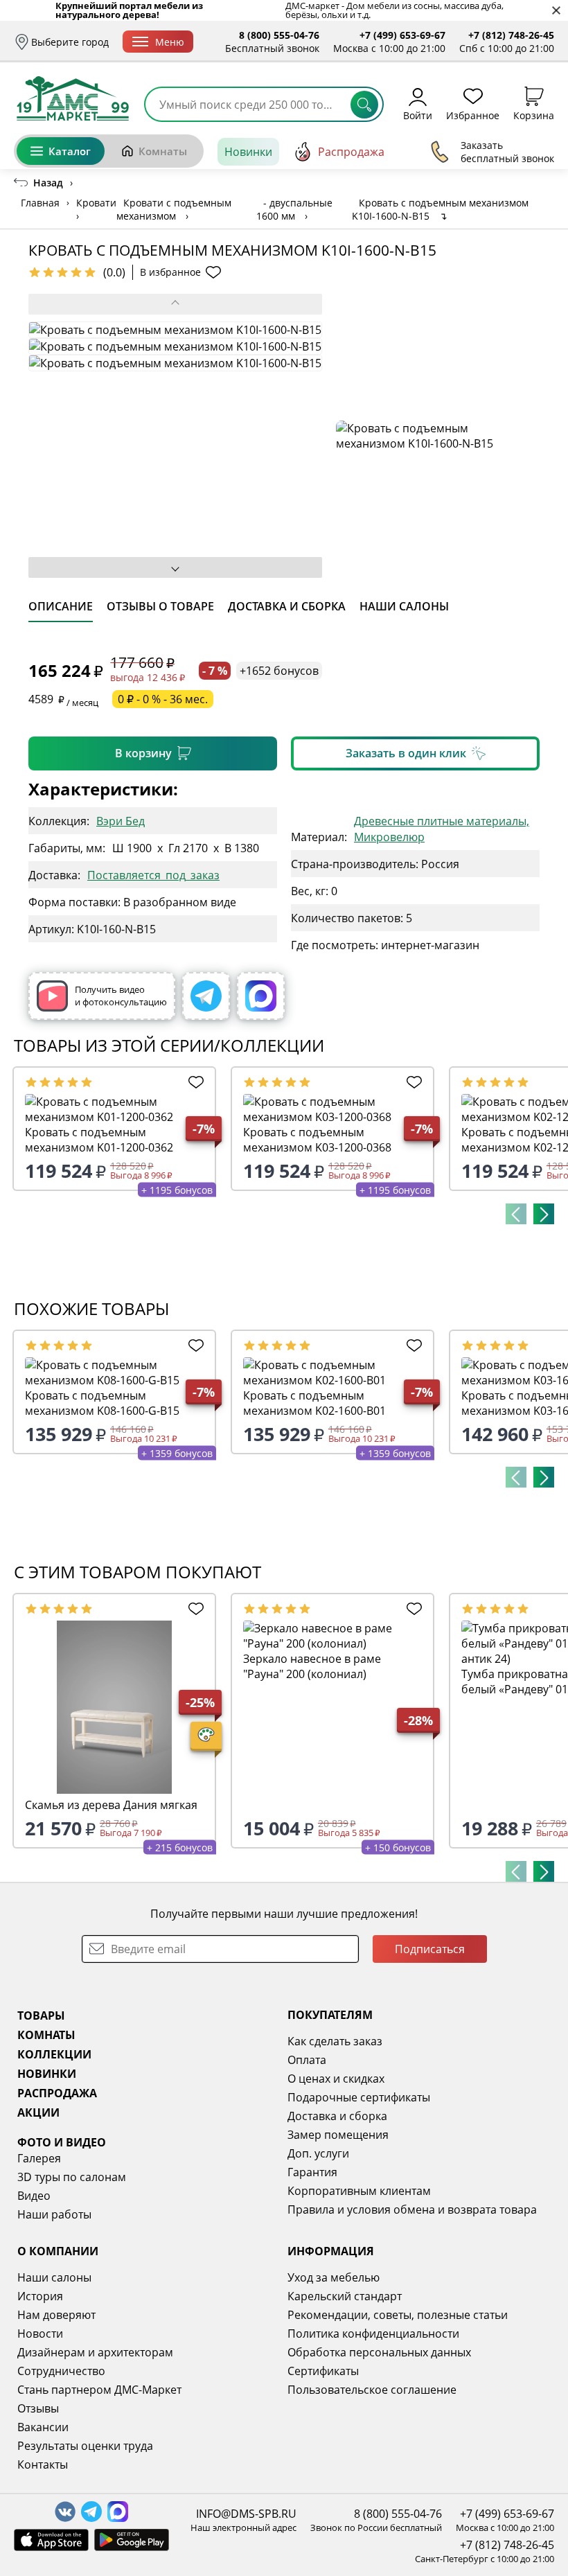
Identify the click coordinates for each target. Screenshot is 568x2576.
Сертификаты (323, 2371)
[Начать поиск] (364, 105)
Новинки (248, 152)
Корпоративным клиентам (359, 2191)
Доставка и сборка (337, 2116)
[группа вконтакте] (65, 2512)
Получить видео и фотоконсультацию (121, 996)
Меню (170, 42)
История (40, 2296)
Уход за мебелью (334, 2277)
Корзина (534, 115)
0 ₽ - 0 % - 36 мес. (163, 699)
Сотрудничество (61, 2371)
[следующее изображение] (175, 567)
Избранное (473, 115)
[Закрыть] (556, 11)
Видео (34, 2196)
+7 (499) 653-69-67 (402, 35)
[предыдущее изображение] (175, 304)
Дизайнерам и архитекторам (95, 2352)
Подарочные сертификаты (359, 2097)
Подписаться (430, 1949)
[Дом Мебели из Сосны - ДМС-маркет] (73, 98)
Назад (48, 183)
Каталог (70, 151)
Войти (418, 115)
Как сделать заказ (335, 2041)
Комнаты (163, 151)
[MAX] (261, 996)
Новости (40, 2334)
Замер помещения (338, 2135)
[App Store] (51, 2540)
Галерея (39, 2158)
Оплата (307, 2060)
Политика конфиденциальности (373, 2334)
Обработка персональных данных (379, 2352)
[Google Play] (132, 2540)
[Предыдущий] (516, 1214)
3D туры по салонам (72, 2177)
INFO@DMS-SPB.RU (246, 2514)
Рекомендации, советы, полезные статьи (398, 2315)
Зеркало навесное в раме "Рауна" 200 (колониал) (312, 1666)
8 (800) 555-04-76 (279, 35)
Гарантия (312, 2172)
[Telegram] (206, 996)
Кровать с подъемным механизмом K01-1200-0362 (99, 1140)
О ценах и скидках (336, 2079)
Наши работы (54, 2214)
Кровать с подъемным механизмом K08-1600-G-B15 (102, 1403)
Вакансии (43, 2427)
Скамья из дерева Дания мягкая (111, 1805)
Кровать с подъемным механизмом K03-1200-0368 (317, 1140)
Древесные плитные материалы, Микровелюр (442, 829)
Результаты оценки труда (85, 2446)
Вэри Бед (121, 821)
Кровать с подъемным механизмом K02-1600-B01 (314, 1403)
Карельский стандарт (345, 2296)
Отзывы (38, 2408)
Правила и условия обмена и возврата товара (412, 2209)
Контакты (43, 2464)
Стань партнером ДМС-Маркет (99, 2390)
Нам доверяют (56, 2315)
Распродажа (351, 152)
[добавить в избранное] (194, 1082)
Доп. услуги (318, 2153)
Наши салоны (54, 2277)
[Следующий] (544, 1214)
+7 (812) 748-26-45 (511, 35)
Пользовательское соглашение (372, 2390)
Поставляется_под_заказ (153, 875)
